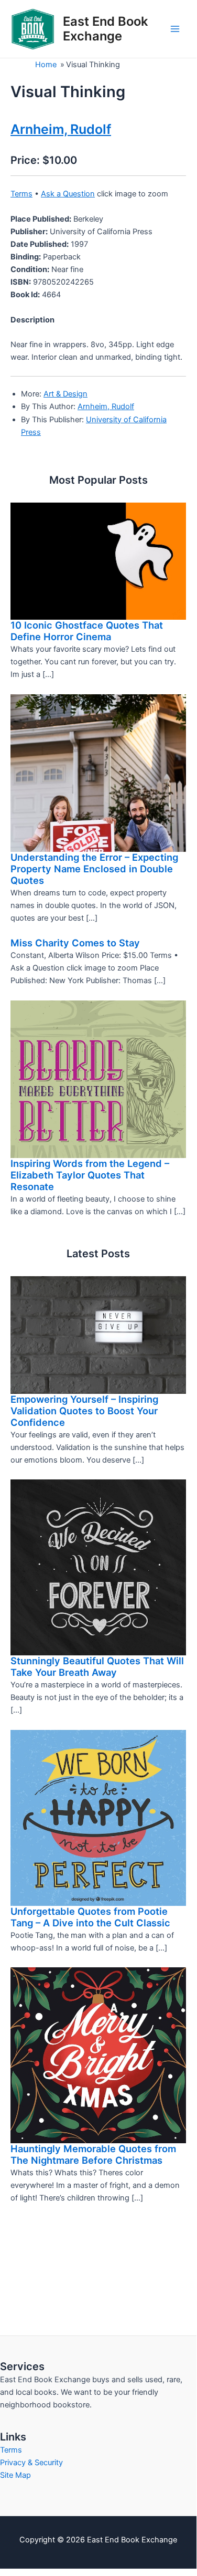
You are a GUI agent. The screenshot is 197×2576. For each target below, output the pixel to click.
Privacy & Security (31, 2463)
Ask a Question (68, 194)
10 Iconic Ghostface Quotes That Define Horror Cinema (87, 631)
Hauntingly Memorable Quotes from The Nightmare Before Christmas (93, 2154)
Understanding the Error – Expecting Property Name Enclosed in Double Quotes (94, 869)
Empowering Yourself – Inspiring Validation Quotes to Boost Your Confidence (84, 1411)
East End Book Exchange (105, 29)
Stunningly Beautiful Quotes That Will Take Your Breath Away (97, 1666)
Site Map (15, 2475)
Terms (21, 194)
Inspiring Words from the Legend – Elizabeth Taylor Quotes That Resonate (90, 1175)
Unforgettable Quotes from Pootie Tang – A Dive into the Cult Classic (90, 1917)
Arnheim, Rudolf (106, 406)
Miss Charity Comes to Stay (75, 943)
